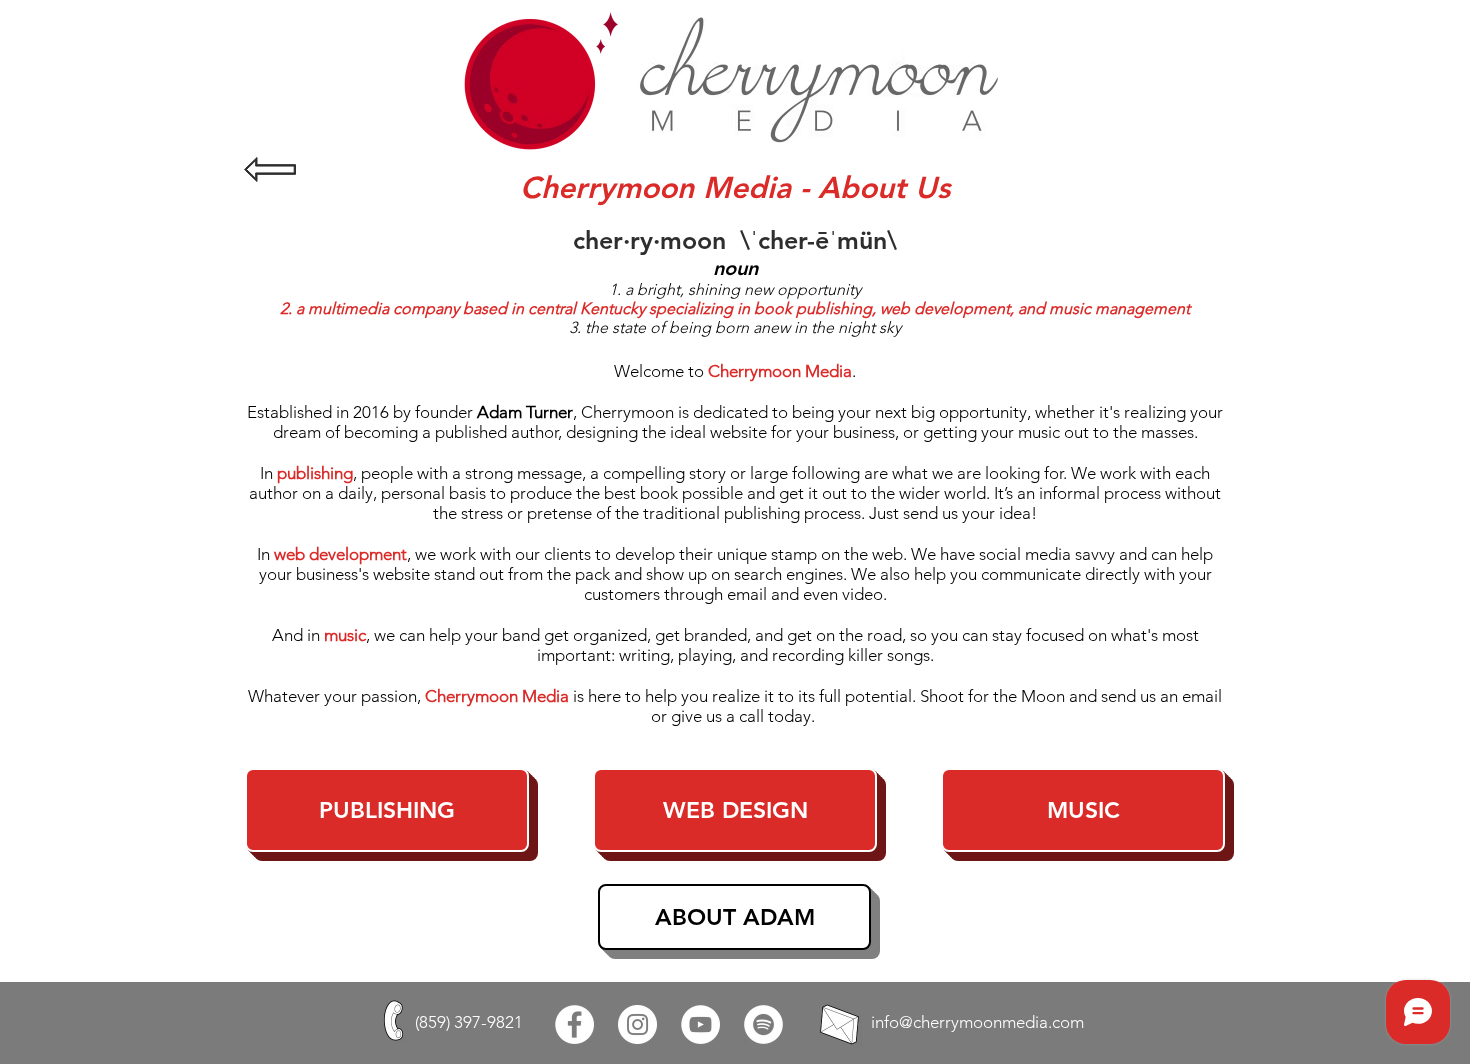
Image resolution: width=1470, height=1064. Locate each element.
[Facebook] (574, 1024)
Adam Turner (525, 412)
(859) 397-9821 (469, 1022)
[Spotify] (763, 1024)
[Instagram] (637, 1024)
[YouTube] (700, 1024)
